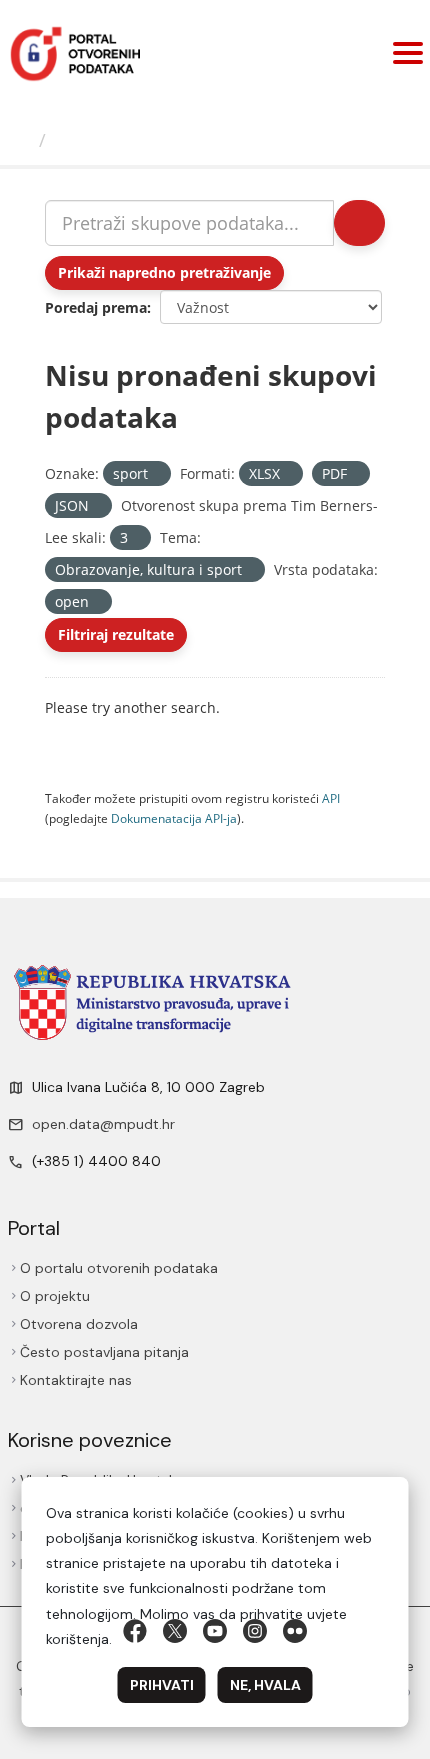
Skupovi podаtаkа (136, 140)
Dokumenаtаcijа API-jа (174, 818)
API (331, 798)
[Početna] (22, 140)
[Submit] (359, 223)
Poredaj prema (96, 307)
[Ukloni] (156, 474)
